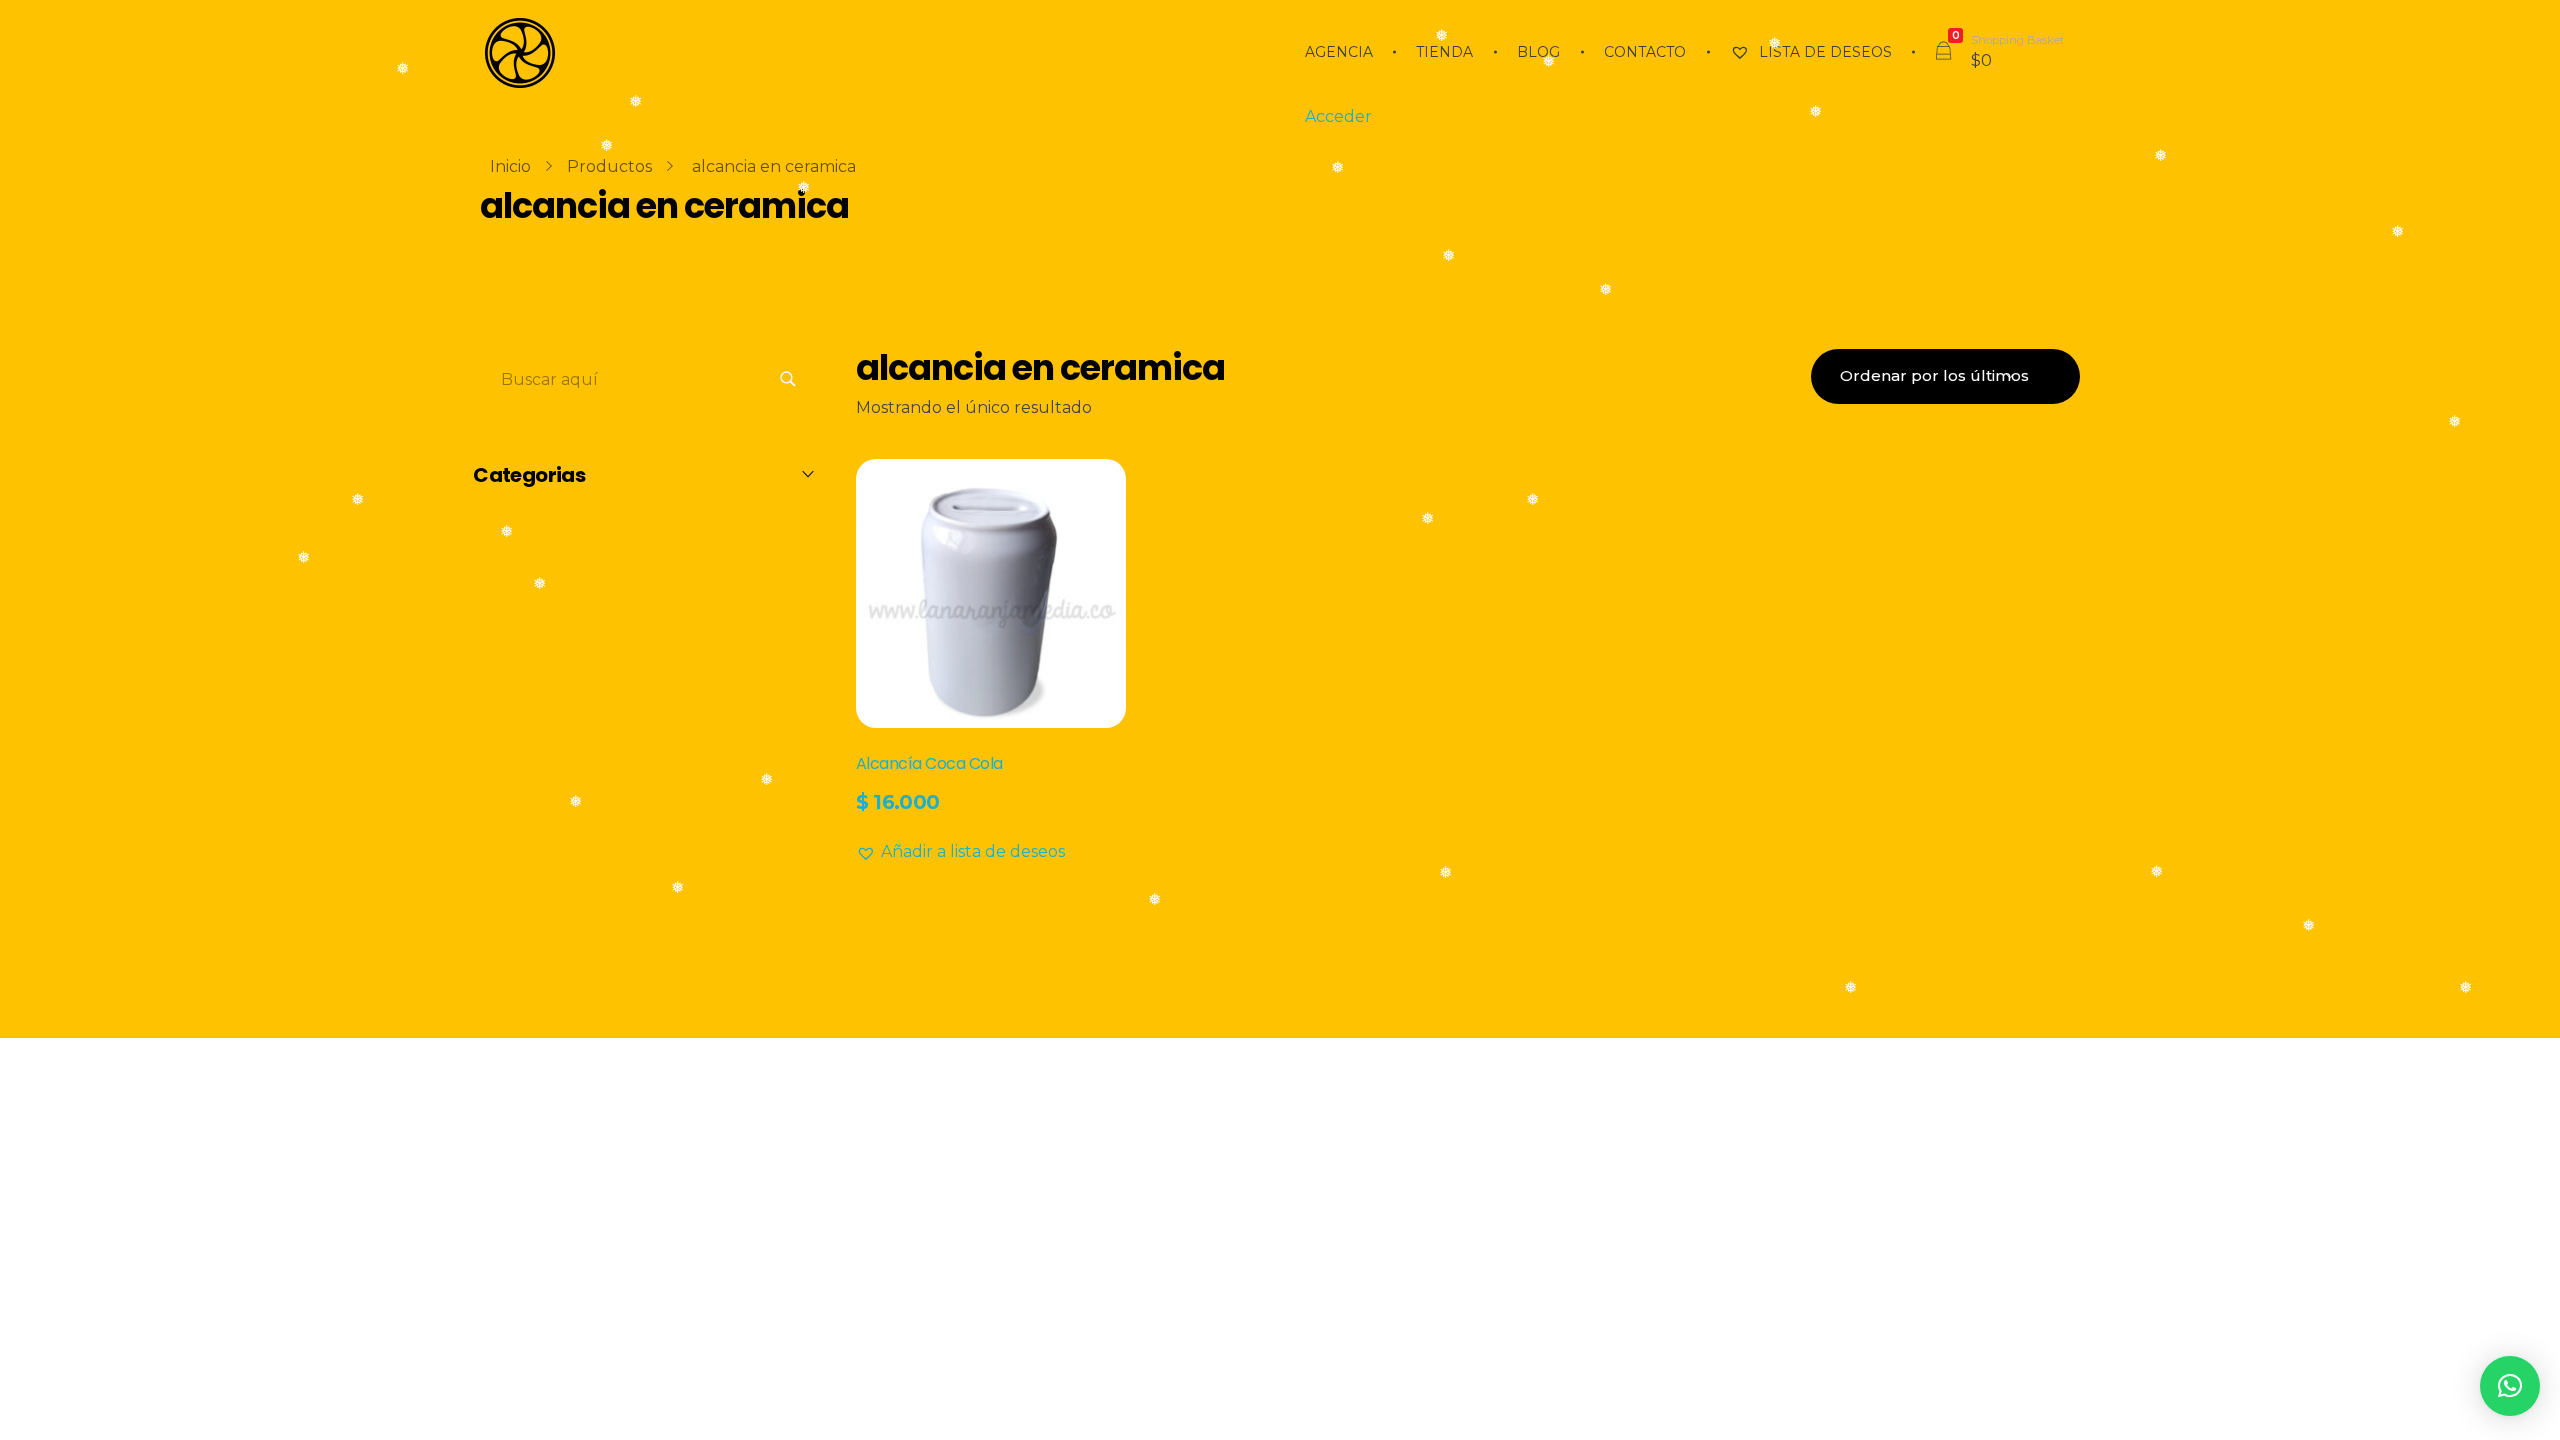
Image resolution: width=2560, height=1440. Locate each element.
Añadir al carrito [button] (924, 845)
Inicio (510, 166)
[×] (2510, 1386)
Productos (609, 166)
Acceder (1338, 116)
